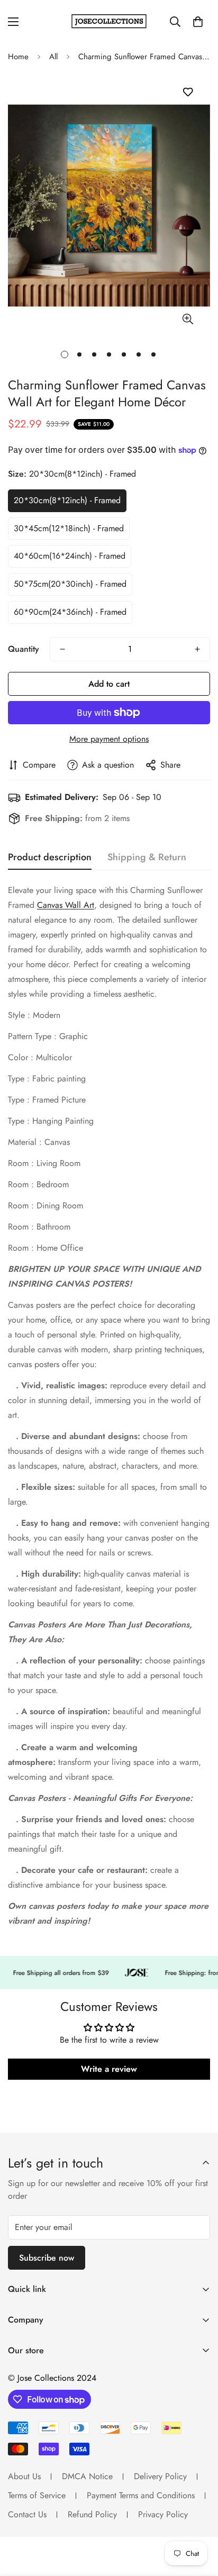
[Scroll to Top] (199, 2520)
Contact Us (27, 2514)
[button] (198, 22)
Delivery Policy (160, 2476)
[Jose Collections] (109, 21)
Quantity (24, 649)
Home (18, 57)
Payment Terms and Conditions (141, 2495)
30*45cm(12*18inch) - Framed (69, 528)
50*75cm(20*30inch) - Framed (70, 584)
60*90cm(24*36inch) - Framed (70, 612)
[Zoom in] (188, 319)
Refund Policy (92, 2514)
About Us (24, 2476)
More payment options (109, 739)
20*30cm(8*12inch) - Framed (67, 500)
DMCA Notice (87, 2476)
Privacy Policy (163, 2514)
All (53, 57)
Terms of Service (37, 2495)
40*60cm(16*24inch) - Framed (70, 556)
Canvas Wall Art (66, 905)
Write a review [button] (109, 2069)
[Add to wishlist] (188, 92)
